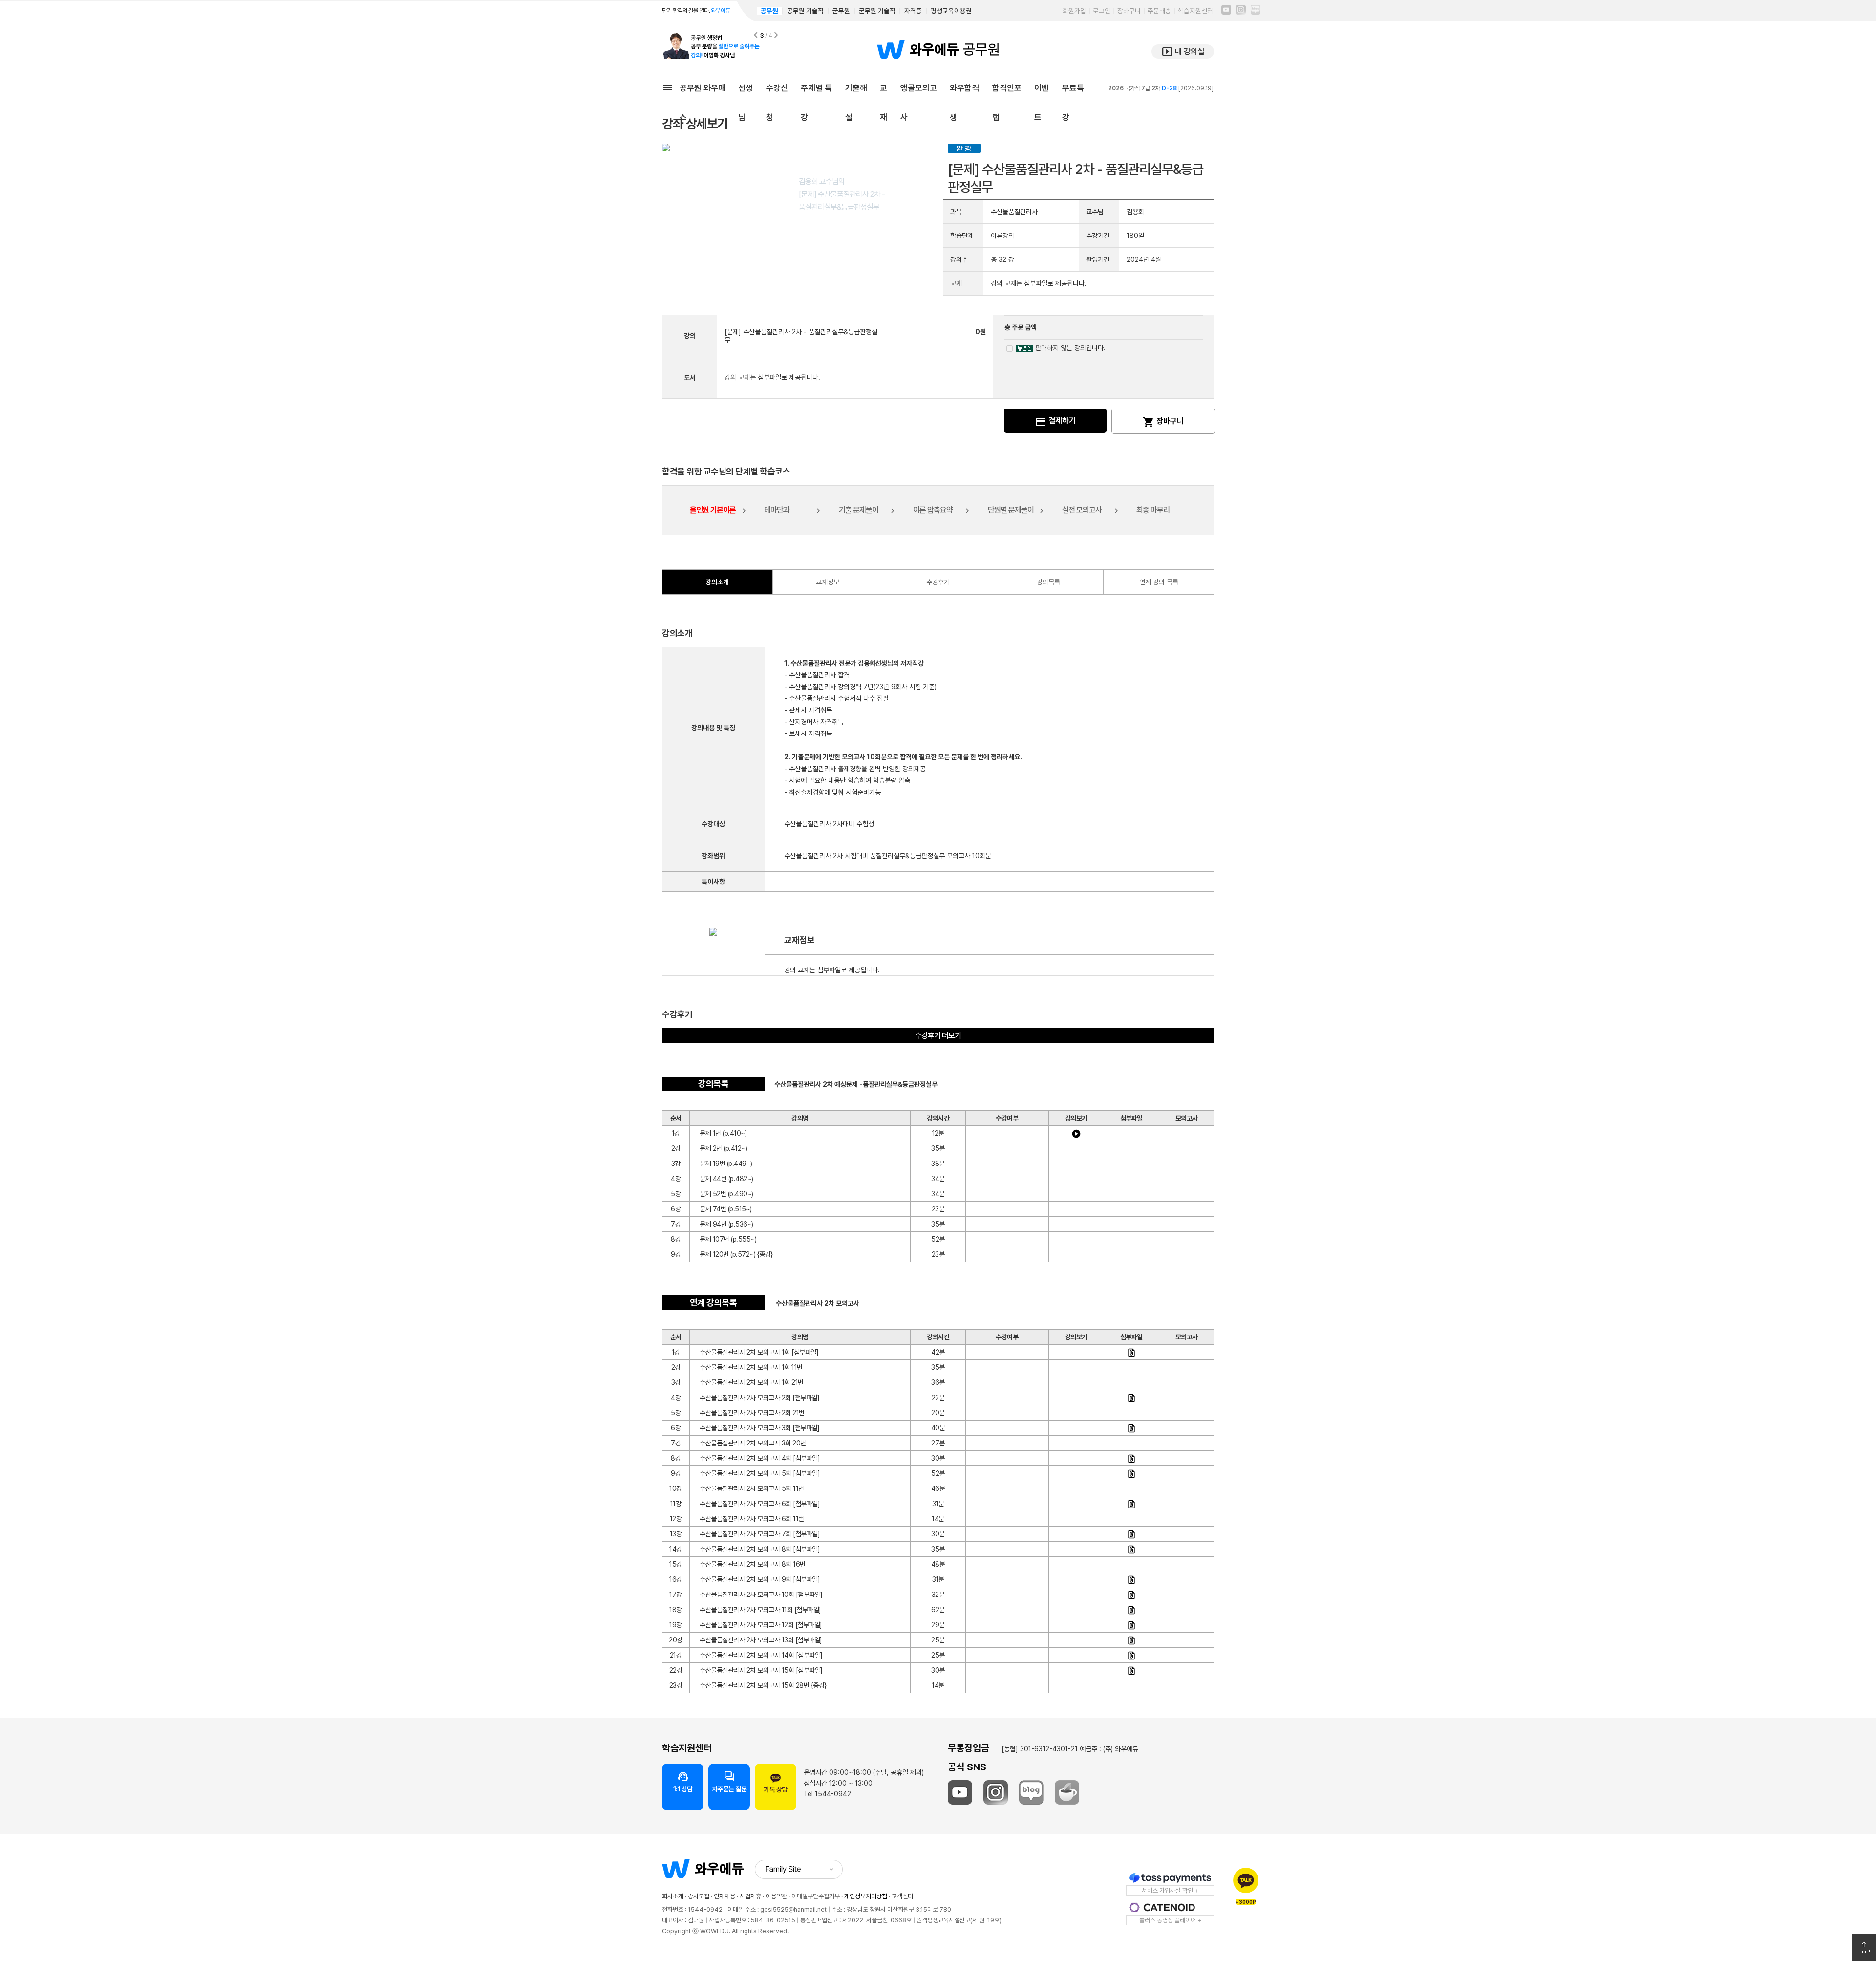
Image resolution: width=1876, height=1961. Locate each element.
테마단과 (777, 510)
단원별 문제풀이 (1011, 510)
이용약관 (776, 1896)
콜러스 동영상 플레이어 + (1170, 1920)
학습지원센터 (1195, 11)
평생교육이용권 (951, 11)
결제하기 (1055, 422)
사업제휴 (750, 1896)
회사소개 (673, 1896)
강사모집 (699, 1896)
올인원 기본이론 (713, 510)
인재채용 (725, 1896)
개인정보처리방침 (866, 1896)
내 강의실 (1183, 52)
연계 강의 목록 (1159, 582)
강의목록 (1048, 582)
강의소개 (717, 582)
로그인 (1102, 11)
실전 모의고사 (1082, 510)
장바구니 (1129, 11)
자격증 (913, 11)
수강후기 (938, 582)
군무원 (841, 11)
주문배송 (1159, 11)
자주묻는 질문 (729, 1781)
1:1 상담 (683, 1781)
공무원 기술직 (805, 11)
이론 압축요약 (933, 510)
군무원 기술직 (877, 11)
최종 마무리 (1153, 510)
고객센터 (902, 1896)
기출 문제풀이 (859, 510)
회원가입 (1074, 11)
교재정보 (828, 582)
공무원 (769, 11)
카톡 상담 (776, 1789)
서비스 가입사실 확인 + (1170, 1890)
